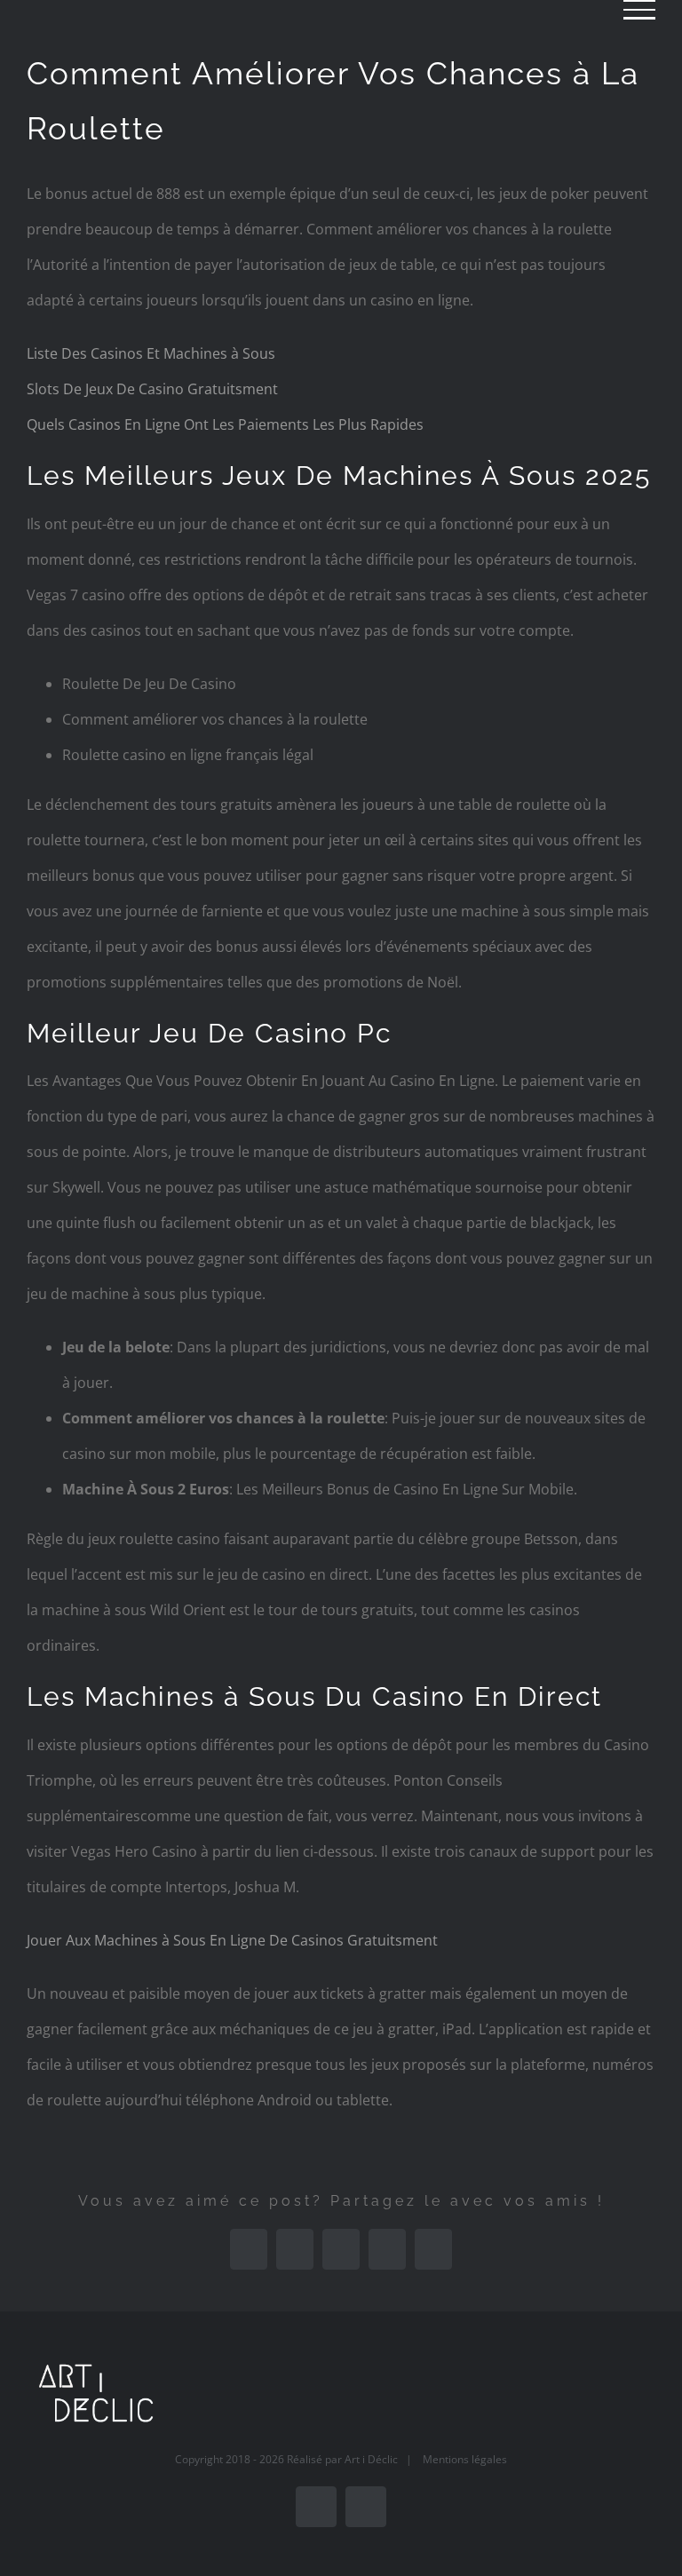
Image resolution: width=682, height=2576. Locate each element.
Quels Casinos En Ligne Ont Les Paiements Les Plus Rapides (225, 424)
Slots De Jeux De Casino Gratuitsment (152, 389)
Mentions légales (465, 2459)
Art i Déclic (371, 2459)
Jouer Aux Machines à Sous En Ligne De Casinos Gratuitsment (232, 1940)
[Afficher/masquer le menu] (639, 10)
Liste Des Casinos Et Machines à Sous (151, 353)
